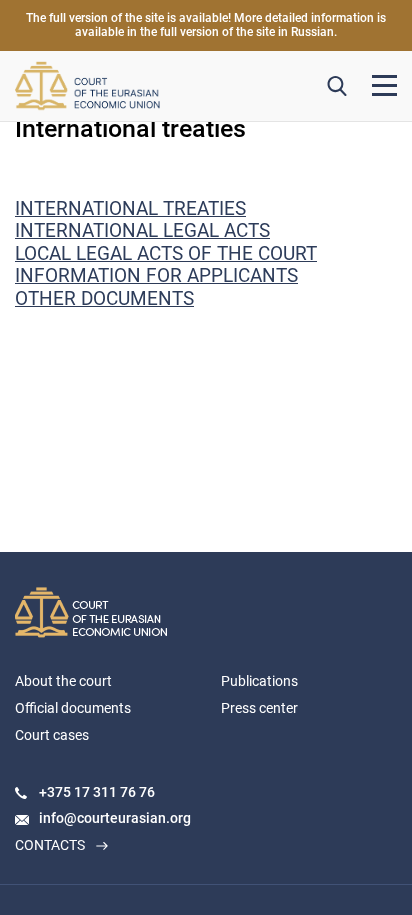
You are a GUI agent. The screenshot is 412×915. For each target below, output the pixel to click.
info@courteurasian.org (115, 818)
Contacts (50, 845)
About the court (63, 681)
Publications (259, 681)
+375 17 (66, 792)
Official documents (73, 708)
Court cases (52, 735)
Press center (259, 708)
